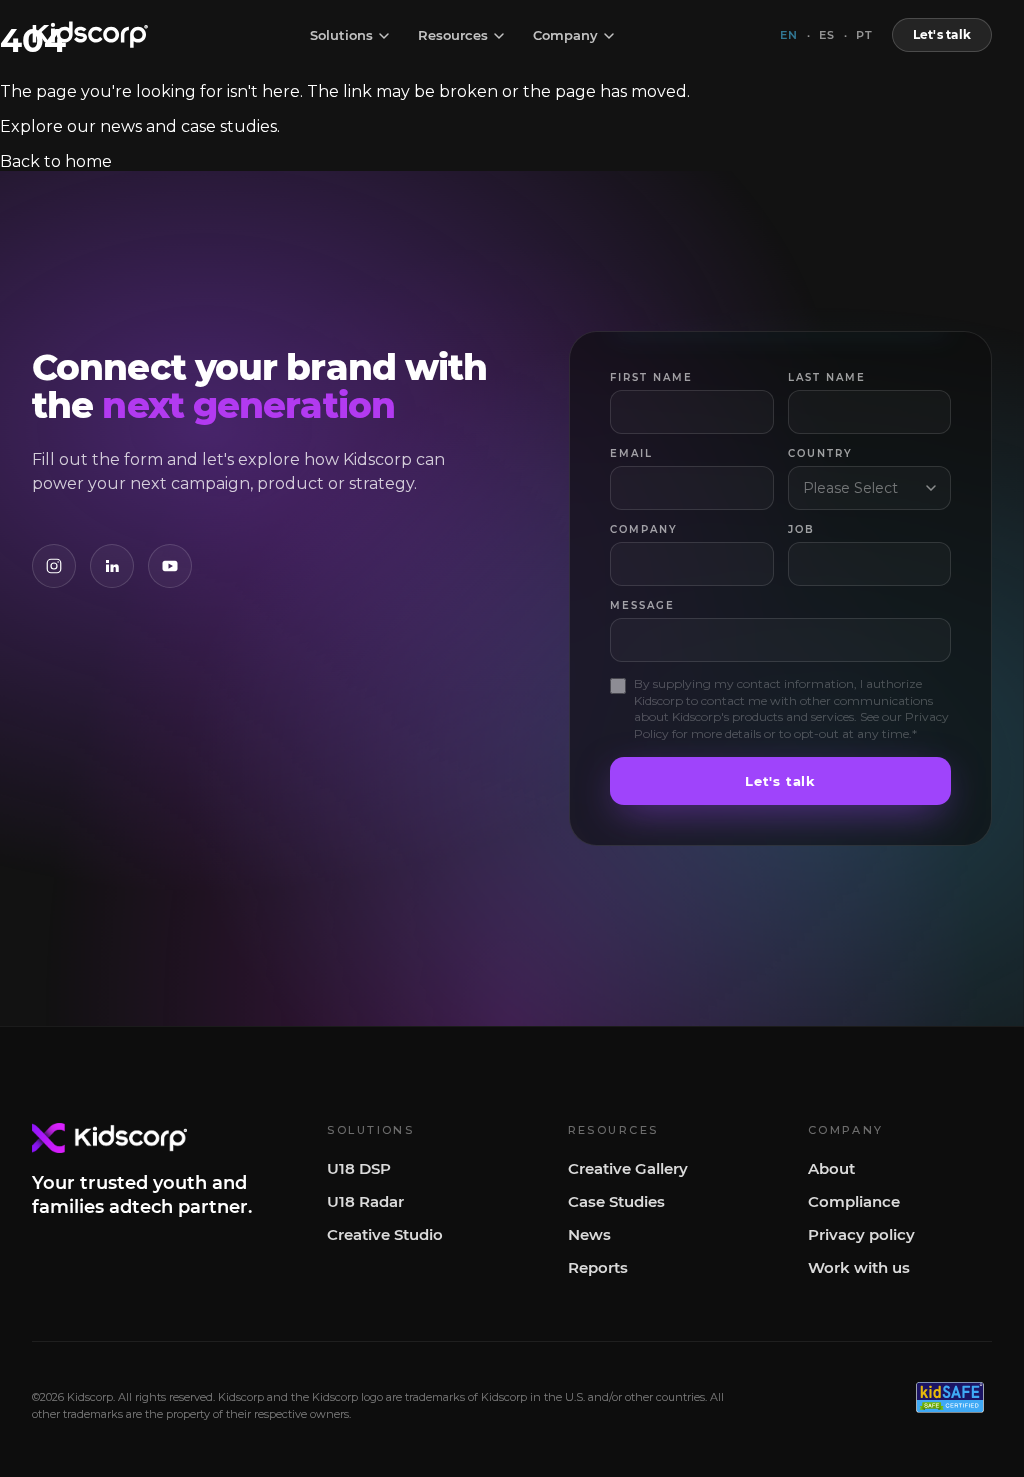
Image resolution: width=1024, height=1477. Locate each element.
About (831, 1168)
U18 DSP (359, 1168)
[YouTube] (170, 566)
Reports (598, 1267)
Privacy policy (861, 1234)
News (589, 1234)
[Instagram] (54, 566)
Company (565, 35)
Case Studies (616, 1201)
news (121, 126)
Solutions (341, 35)
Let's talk (942, 34)
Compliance (854, 1201)
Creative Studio (385, 1234)
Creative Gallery (628, 1168)
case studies (229, 126)
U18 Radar (365, 1201)
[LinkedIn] (112, 566)
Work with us (859, 1267)
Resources (453, 35)
